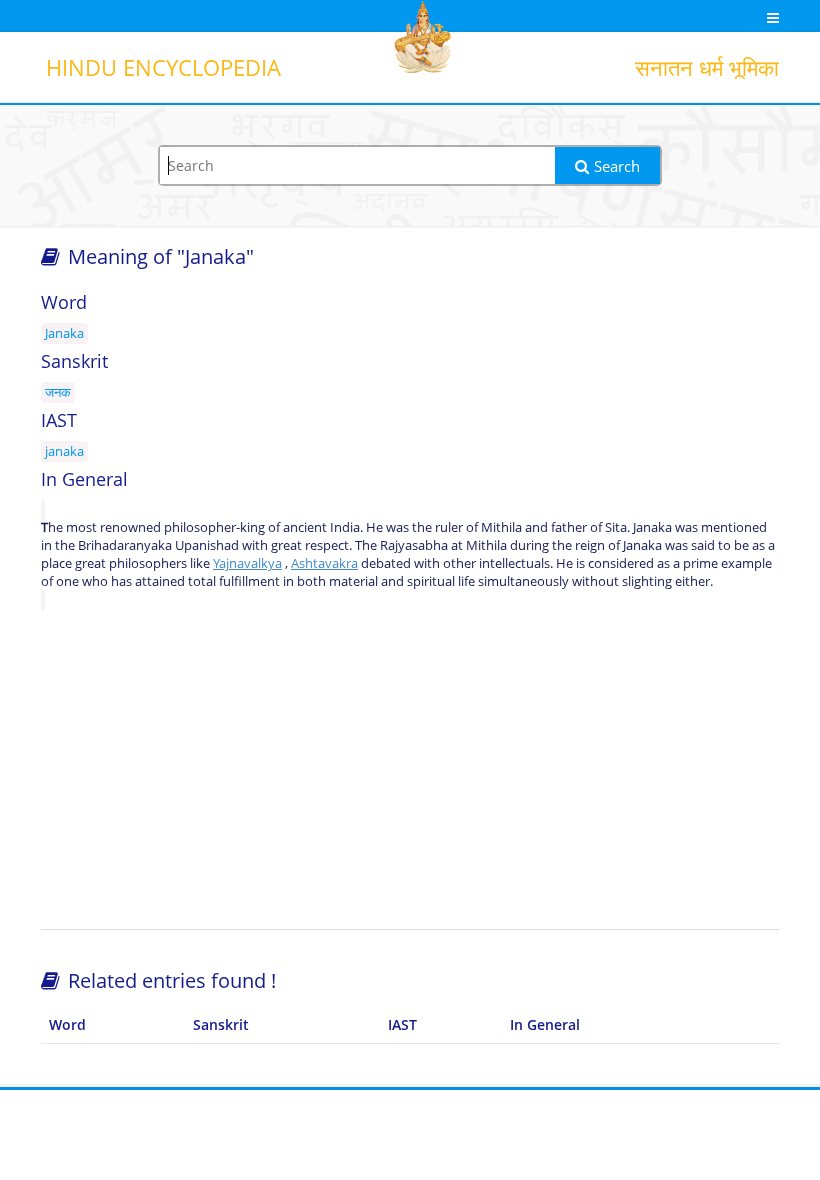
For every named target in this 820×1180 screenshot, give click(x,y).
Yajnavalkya (247, 563)
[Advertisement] (410, 769)
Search (617, 166)
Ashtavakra (324, 563)
